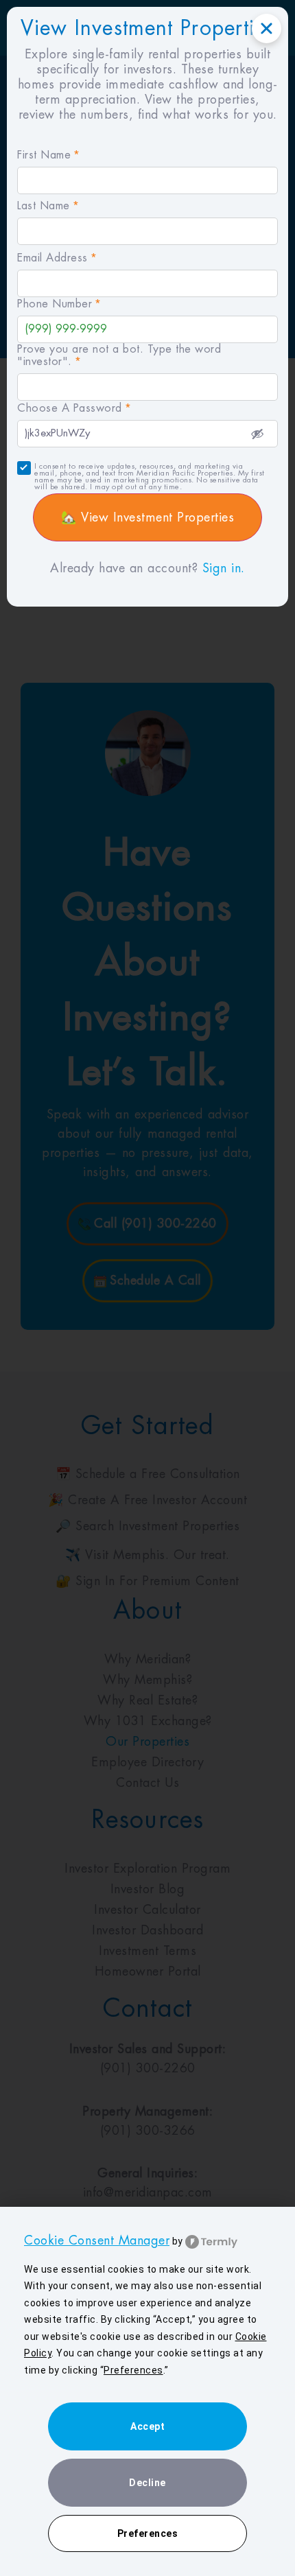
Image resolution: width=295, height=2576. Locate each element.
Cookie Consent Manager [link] (97, 2240)
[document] (147, 1288)
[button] (267, 28)
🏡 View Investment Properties (147, 517)
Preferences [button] (133, 2370)
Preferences (148, 2533)
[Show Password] (257, 434)
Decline (147, 2483)
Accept (147, 2426)
